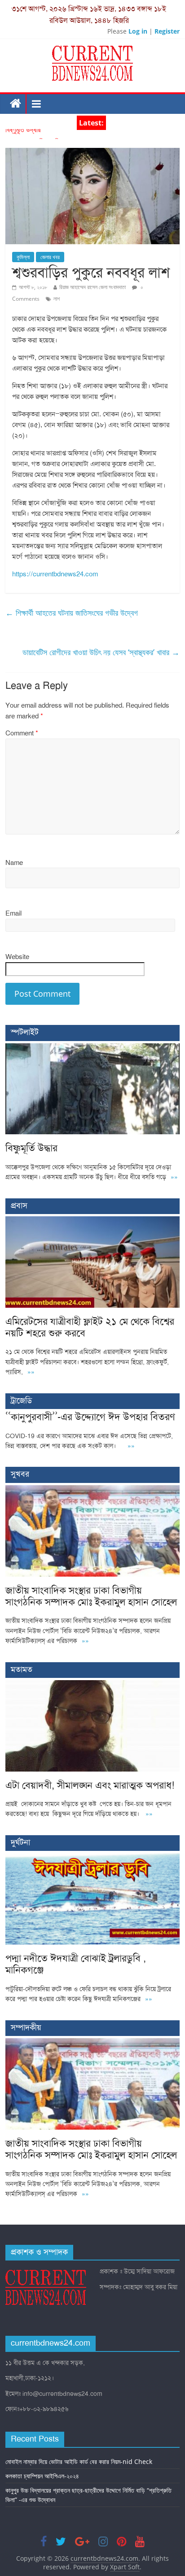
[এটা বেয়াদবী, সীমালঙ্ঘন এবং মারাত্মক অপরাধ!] (92, 1685)
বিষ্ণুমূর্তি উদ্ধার (23, 134)
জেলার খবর (50, 257)
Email (13, 913)
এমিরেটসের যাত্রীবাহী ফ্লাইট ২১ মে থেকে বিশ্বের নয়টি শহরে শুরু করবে (90, 1327)
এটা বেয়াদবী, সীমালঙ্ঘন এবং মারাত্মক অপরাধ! (90, 1785)
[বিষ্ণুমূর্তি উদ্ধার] (92, 1048)
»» (174, 1177)
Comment (22, 733)
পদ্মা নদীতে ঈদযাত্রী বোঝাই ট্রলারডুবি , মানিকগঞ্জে (76, 1964)
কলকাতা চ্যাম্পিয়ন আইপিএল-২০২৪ (42, 2476)
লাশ (57, 299)
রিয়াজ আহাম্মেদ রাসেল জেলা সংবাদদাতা (92, 287)
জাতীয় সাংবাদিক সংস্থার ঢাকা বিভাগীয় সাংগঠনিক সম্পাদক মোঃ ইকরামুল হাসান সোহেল (91, 1596)
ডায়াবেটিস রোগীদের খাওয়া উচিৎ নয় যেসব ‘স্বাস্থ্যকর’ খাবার (101, 652)
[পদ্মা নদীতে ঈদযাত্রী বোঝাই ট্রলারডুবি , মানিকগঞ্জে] (92, 1858)
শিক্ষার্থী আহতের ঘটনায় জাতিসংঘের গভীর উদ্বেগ (72, 613)
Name (14, 863)
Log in (138, 31)
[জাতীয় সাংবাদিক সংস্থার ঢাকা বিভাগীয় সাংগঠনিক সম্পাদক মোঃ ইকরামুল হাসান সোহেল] (92, 1490)
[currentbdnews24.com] (16, 104)
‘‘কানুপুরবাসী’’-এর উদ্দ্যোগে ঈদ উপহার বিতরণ (90, 1417)
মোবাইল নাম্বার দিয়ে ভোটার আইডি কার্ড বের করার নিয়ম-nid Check (79, 2461)
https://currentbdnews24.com (55, 574)
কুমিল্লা (23, 257)
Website (17, 957)
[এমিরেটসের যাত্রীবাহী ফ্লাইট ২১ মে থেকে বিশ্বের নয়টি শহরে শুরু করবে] (92, 1221)
